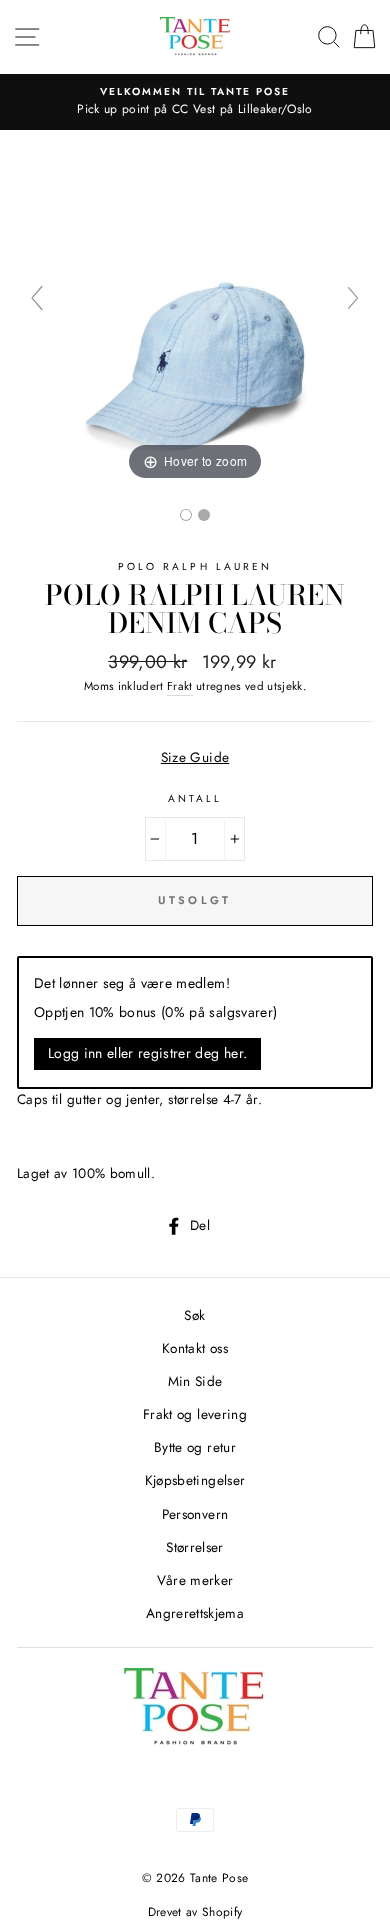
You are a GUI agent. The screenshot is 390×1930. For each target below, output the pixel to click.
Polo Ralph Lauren (195, 566)
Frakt (180, 686)
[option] (195, 102)
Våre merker (195, 1580)
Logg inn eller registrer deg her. (147, 1053)
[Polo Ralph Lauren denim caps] (186, 515)
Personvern (195, 1514)
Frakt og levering (195, 1414)
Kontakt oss (195, 1348)
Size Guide (195, 757)
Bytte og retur (195, 1447)
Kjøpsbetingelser (195, 1480)
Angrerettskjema (195, 1613)
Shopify (222, 1912)
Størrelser (194, 1547)
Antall (195, 798)
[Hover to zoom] (195, 306)
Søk (194, 1315)
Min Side (195, 1381)
